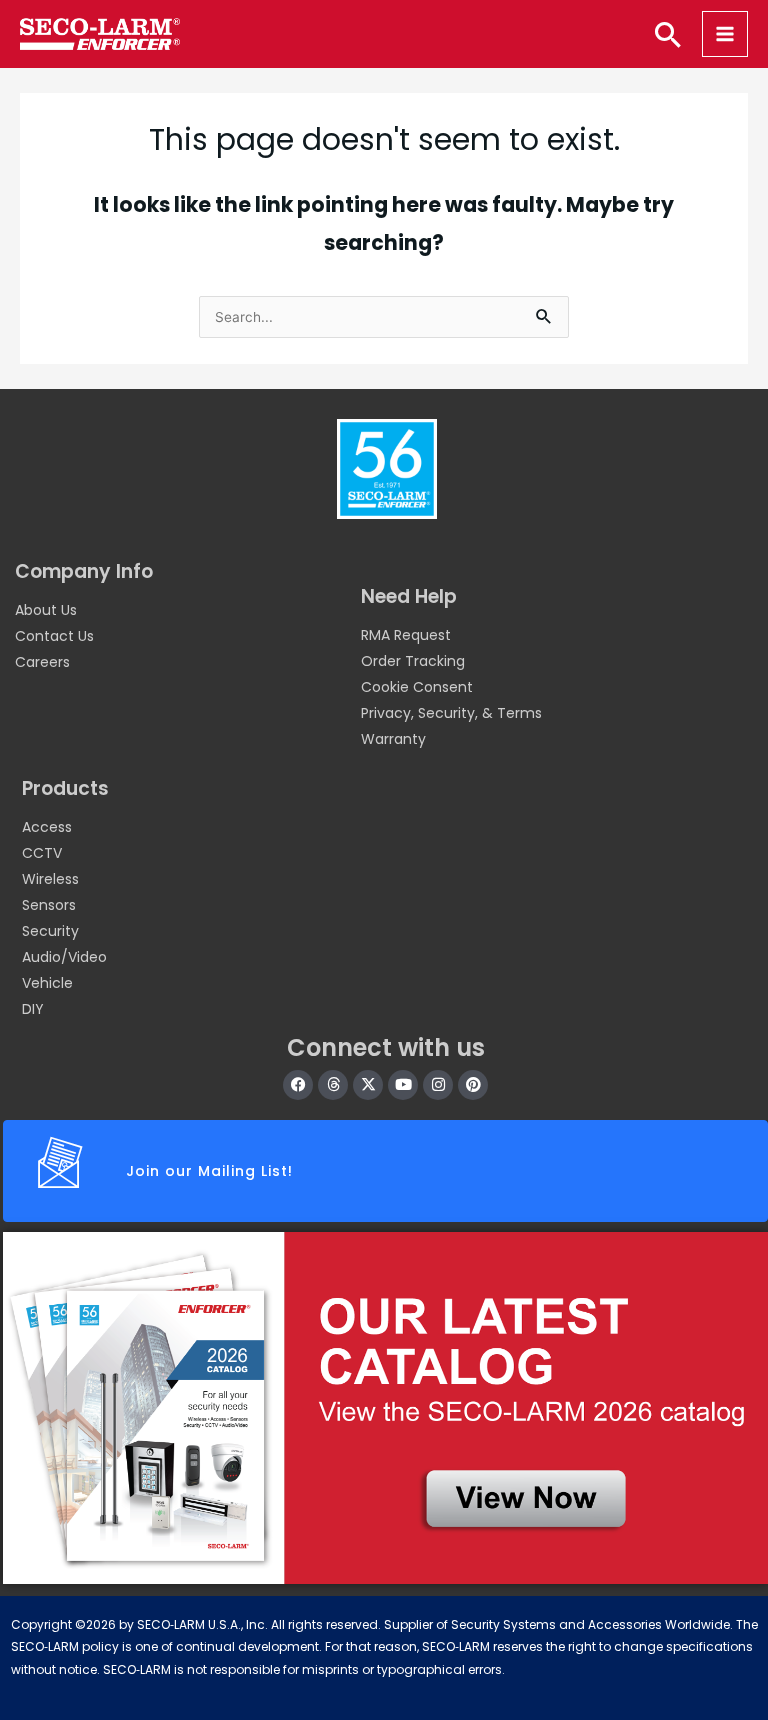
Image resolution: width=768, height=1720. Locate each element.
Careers (42, 662)
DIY (33, 1009)
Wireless (50, 879)
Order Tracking (413, 661)
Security (50, 931)
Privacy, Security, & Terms (451, 713)
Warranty (393, 739)
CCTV (42, 853)
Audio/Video (64, 957)
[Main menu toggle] (725, 34)
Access (47, 827)
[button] (668, 34)
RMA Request (406, 635)
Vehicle (47, 983)
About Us (46, 610)
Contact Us (54, 636)
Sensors (49, 905)
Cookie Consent (417, 687)
